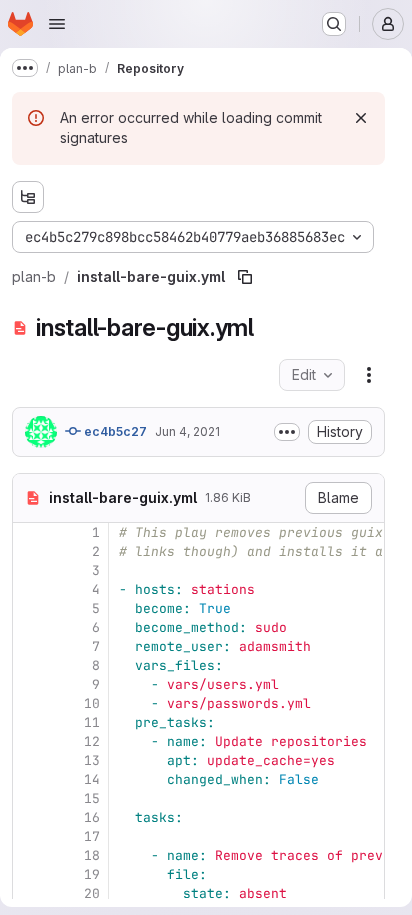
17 (92, 836)
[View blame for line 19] (30, 874)
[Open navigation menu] (57, 24)
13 (92, 760)
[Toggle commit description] (287, 432)
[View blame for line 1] (30, 532)
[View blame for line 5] (30, 608)
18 (92, 855)
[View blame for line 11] (30, 722)
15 (92, 798)
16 (92, 817)
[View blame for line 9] (30, 684)
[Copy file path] (245, 277)
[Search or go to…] (334, 24)
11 (92, 722)
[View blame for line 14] (30, 779)
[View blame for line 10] (30, 703)
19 (92, 874)
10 (92, 703)
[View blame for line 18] (30, 855)
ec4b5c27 (114, 431)
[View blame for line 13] (30, 760)
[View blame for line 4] (30, 589)
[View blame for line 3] (30, 570)
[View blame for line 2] (30, 551)
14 (92, 779)
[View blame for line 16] (30, 817)
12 (92, 741)
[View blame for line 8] (30, 665)
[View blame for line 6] (30, 627)
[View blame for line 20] (30, 893)
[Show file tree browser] (28, 197)
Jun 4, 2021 (187, 431)
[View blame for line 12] (30, 741)
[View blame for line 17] (30, 836)
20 (92, 893)
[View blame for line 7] (30, 646)
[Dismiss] (361, 118)
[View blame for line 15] (30, 798)
